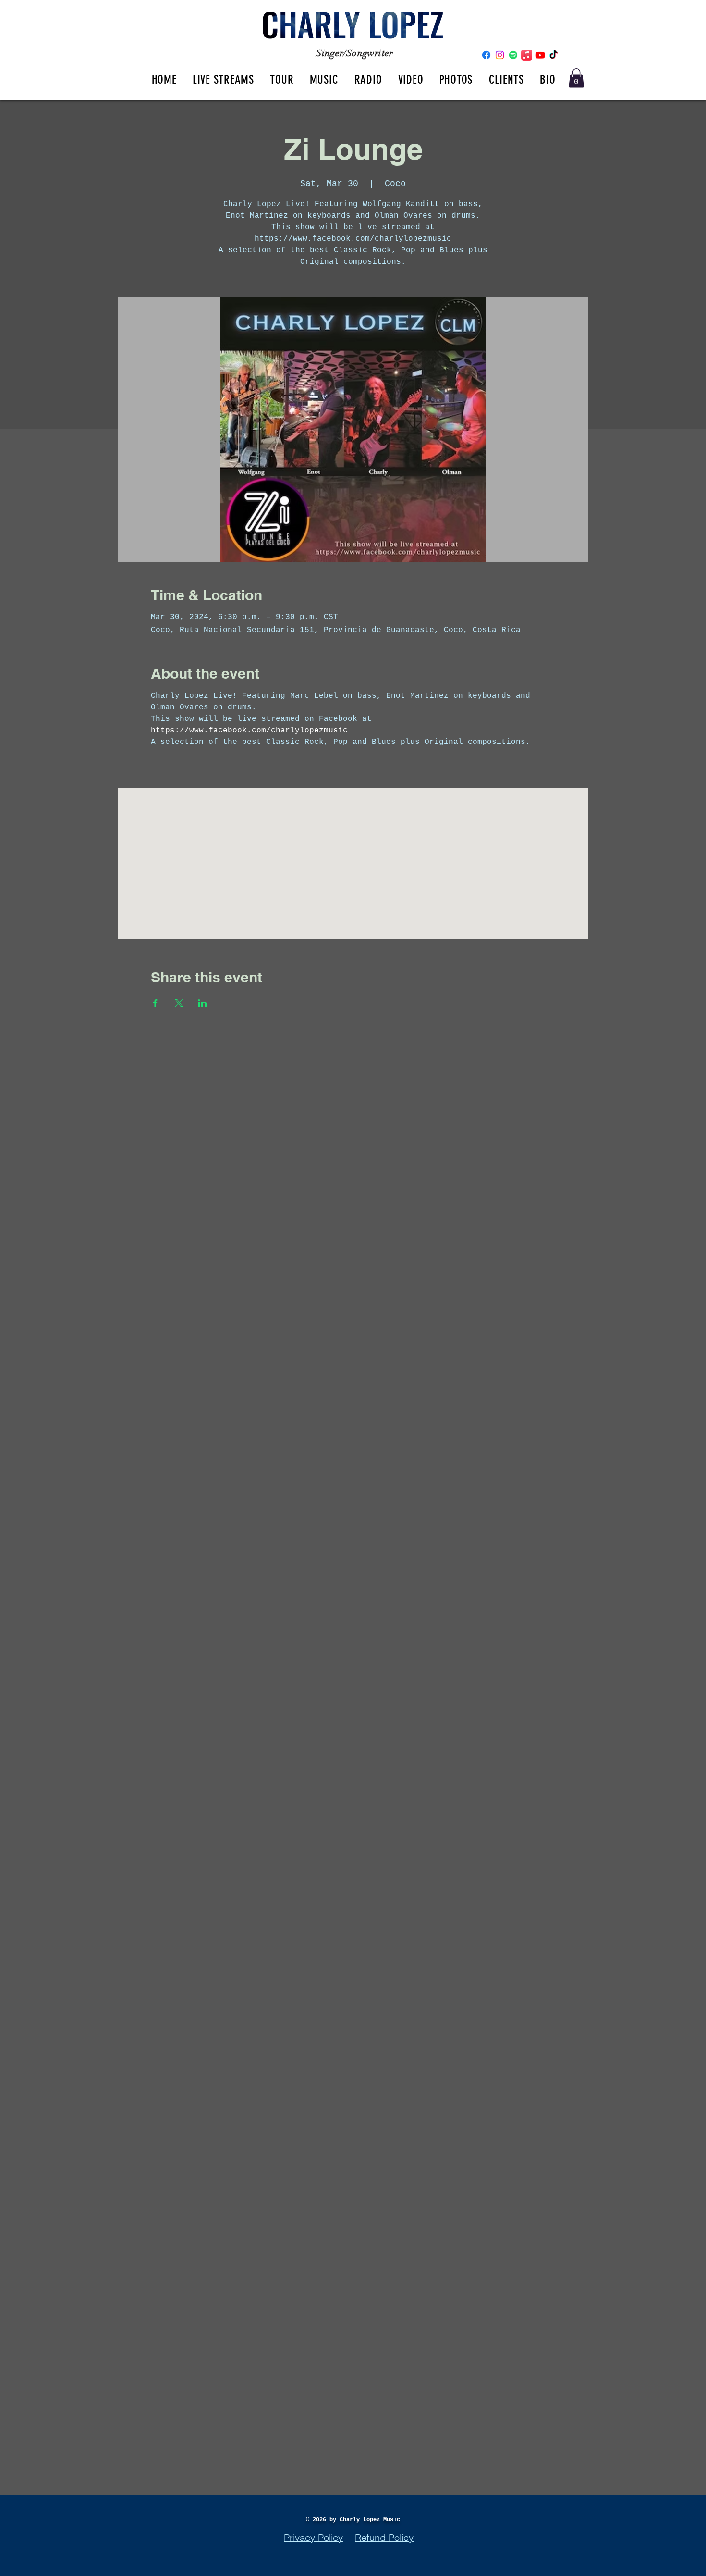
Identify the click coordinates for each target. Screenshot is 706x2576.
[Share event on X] (179, 1003)
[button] (576, 78)
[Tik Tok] (554, 55)
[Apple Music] (527, 55)
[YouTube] (540, 55)
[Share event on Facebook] (155, 1003)
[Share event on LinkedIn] (202, 1003)
